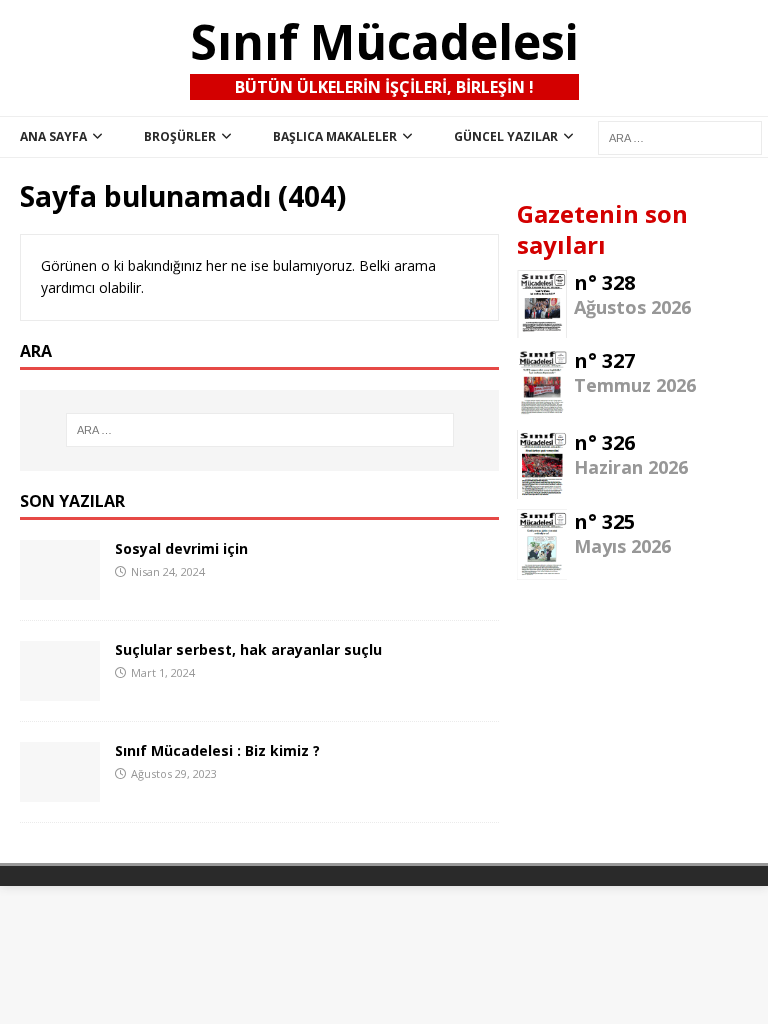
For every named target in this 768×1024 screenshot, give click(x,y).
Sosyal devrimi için (181, 548)
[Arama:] (259, 430)
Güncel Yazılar (506, 136)
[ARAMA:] (680, 137)
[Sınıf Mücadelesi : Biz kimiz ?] (60, 790)
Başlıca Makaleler (335, 136)
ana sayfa (53, 136)
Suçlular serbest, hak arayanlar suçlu (248, 649)
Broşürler (180, 136)
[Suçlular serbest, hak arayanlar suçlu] (60, 689)
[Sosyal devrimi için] (60, 588)
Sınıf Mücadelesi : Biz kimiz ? (217, 750)
